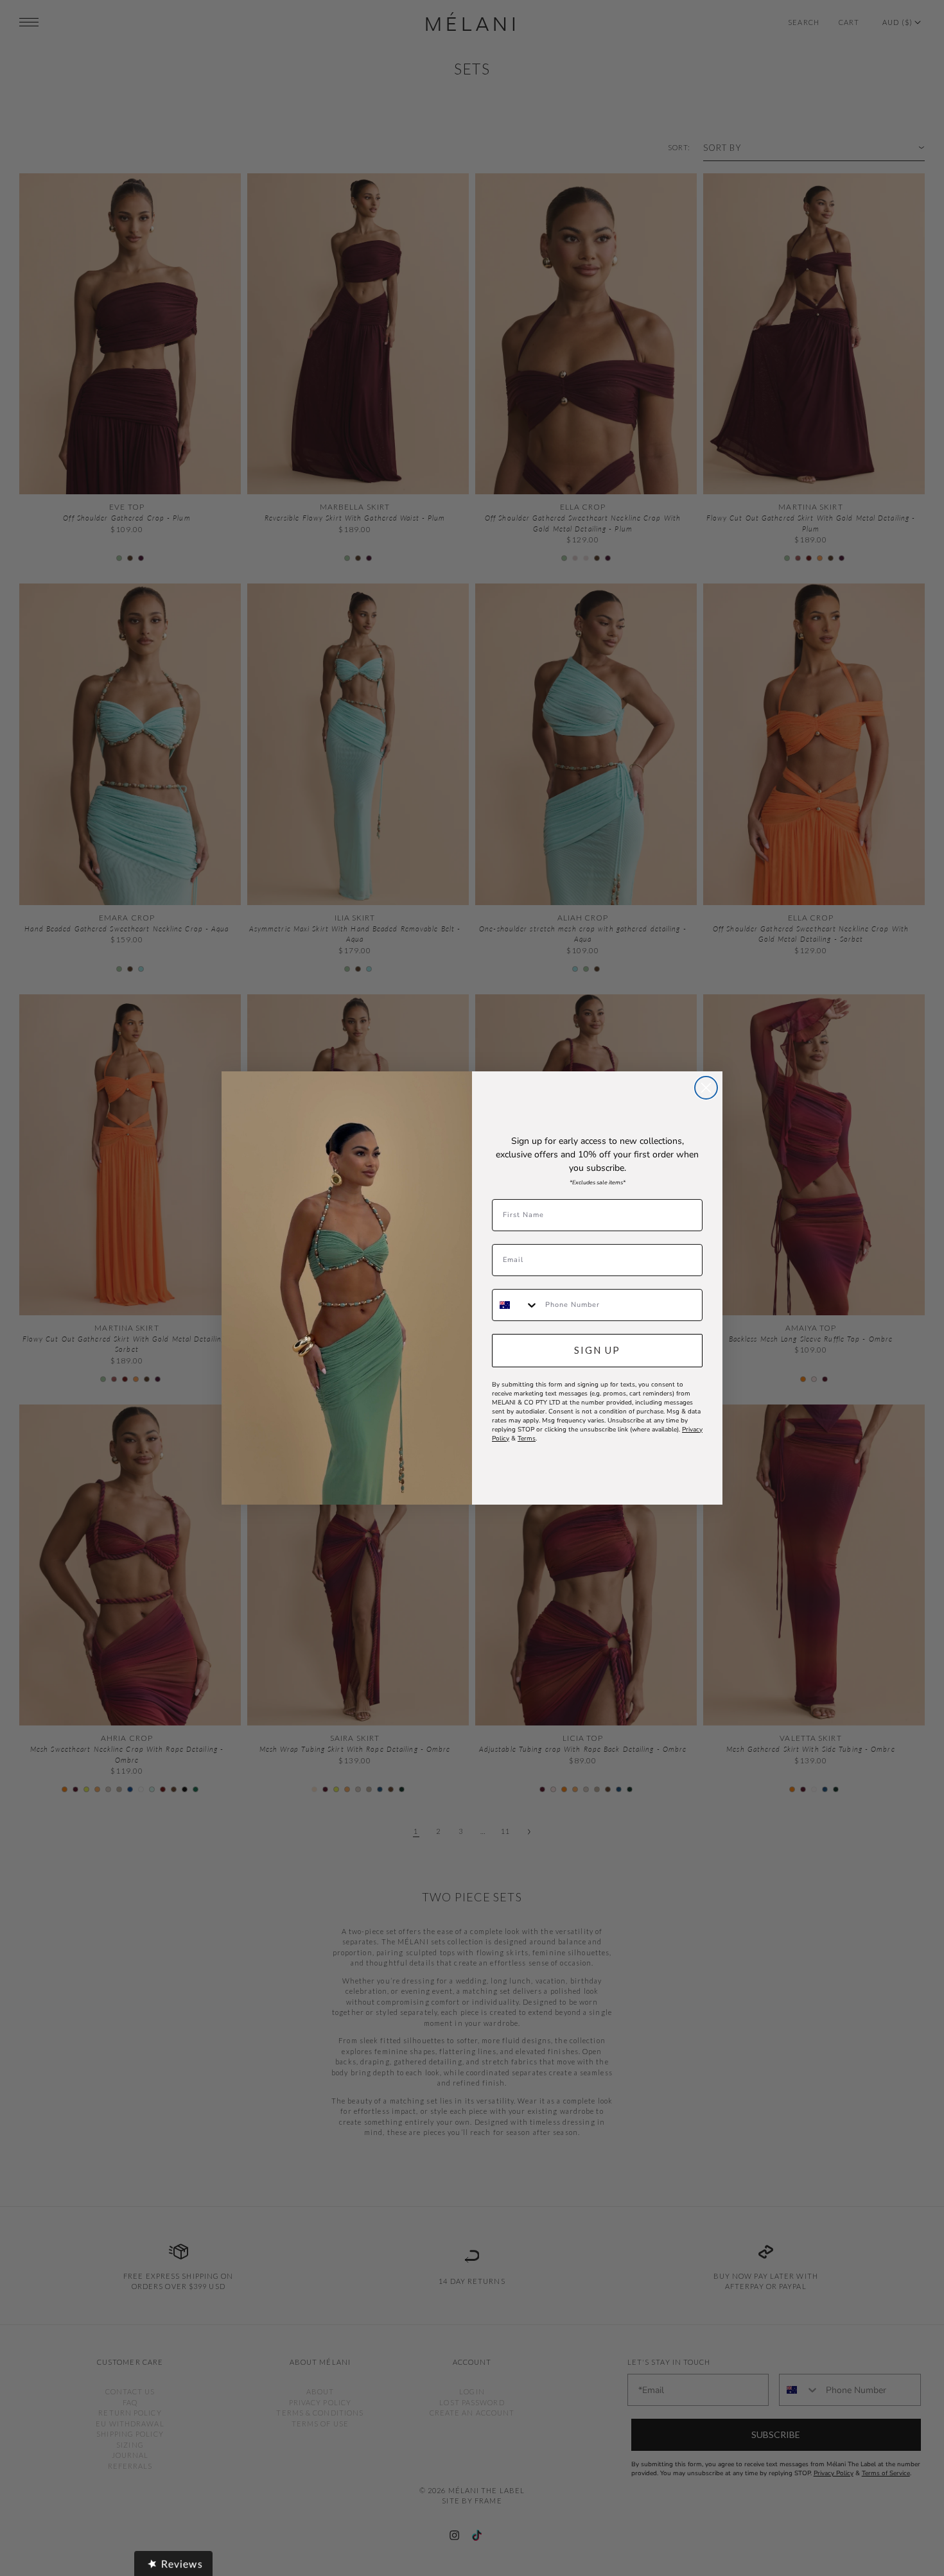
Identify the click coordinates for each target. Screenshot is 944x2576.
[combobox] (516, 1305)
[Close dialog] (706, 1088)
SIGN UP (597, 1350)
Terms (527, 1439)
